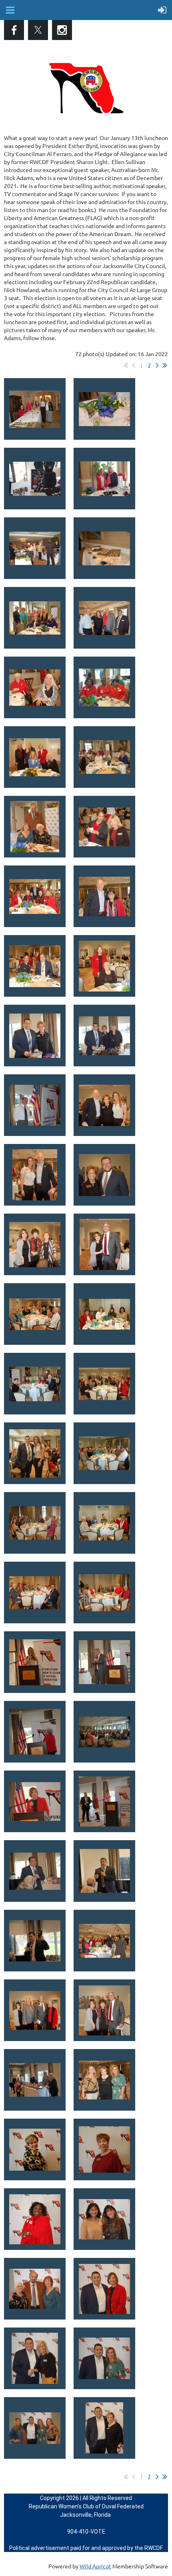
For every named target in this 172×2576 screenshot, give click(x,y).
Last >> (165, 365)
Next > (157, 365)
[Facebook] (14, 30)
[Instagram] (62, 30)
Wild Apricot (95, 2566)
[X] (38, 30)
